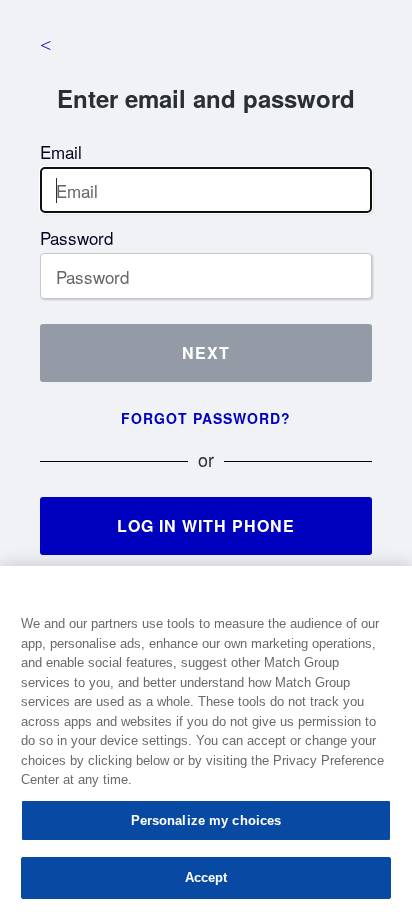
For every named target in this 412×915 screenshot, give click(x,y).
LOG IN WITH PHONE (206, 525)
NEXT (206, 352)
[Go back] (45, 45)
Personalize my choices (206, 820)
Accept (206, 877)
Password (76, 237)
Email (61, 151)
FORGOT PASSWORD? (206, 418)
